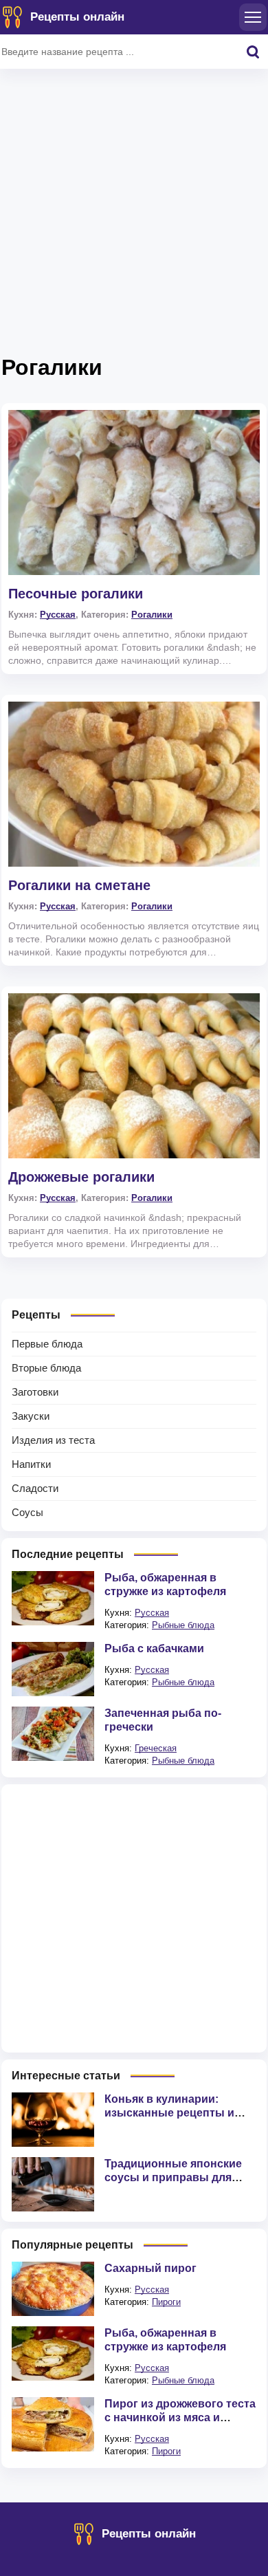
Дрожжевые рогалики (81, 1177)
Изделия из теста (53, 1440)
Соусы (27, 1512)
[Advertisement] (134, 217)
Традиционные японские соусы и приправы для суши (173, 2177)
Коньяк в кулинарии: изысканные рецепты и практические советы (169, 2113)
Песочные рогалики (76, 594)
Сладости (35, 1488)
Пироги (166, 2302)
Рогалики (152, 615)
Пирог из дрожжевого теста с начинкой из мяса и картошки (180, 2417)
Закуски (31, 1416)
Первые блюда (47, 1344)
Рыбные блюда (183, 1625)
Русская (58, 615)
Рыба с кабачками (154, 1648)
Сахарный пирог (150, 2268)
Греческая (156, 1748)
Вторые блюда (46, 1368)
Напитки (31, 1464)
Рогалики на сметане (79, 885)
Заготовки (35, 1392)
